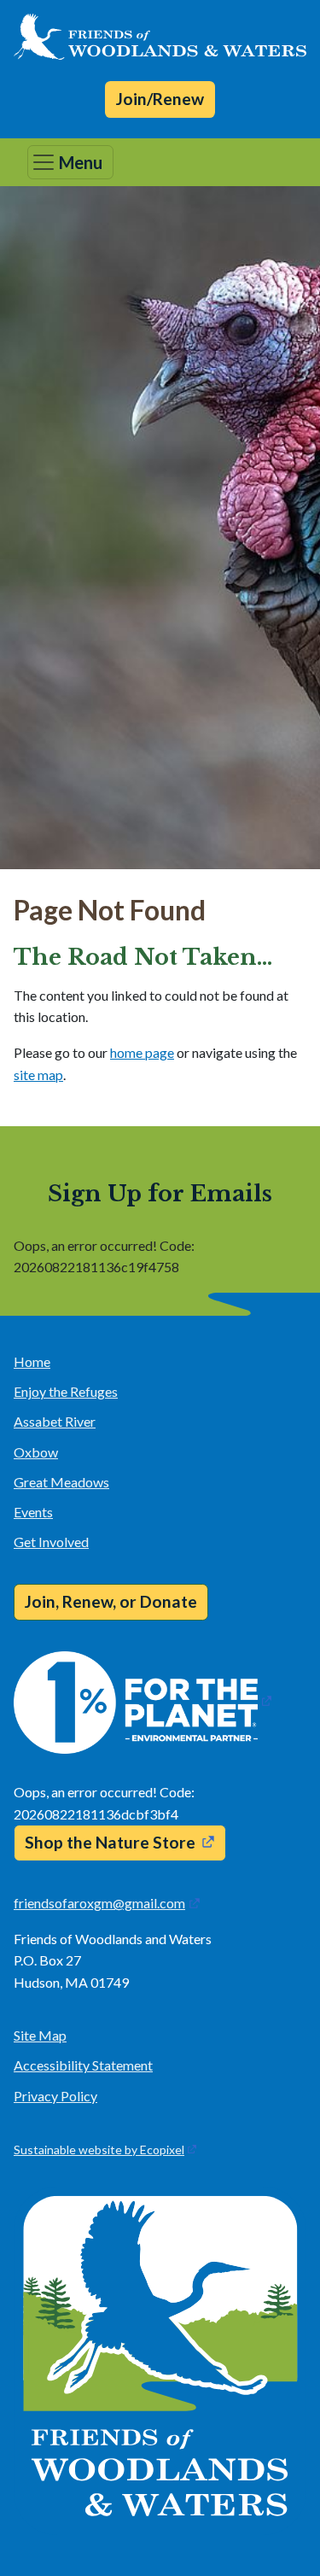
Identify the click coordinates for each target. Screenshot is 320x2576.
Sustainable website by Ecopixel (99, 2150)
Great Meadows (61, 1482)
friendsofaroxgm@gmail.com (99, 1903)
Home (32, 1361)
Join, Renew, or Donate (111, 1601)
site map (38, 1075)
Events (33, 1512)
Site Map (40, 2035)
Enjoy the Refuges (66, 1391)
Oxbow (36, 1452)
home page (142, 1052)
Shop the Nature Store (110, 1842)
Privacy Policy (55, 2096)
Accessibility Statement (83, 2065)
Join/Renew (160, 99)
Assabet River (55, 1421)
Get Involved (51, 1542)
